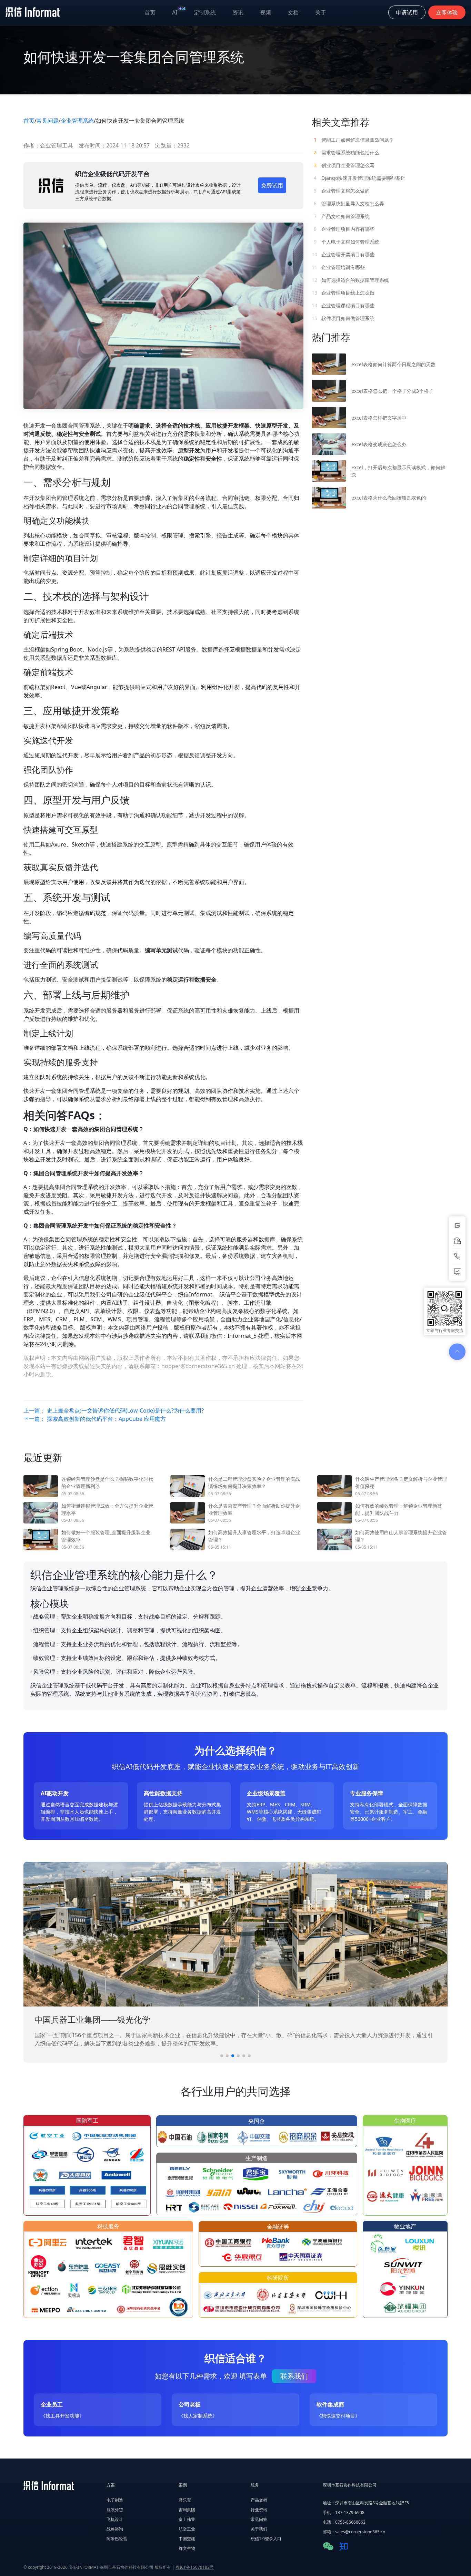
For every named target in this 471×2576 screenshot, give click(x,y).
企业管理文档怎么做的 (342, 191)
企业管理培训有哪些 (338, 267)
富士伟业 (187, 2519)
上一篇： (114, 1410)
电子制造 (115, 2500)
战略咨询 (115, 2529)
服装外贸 (115, 2510)
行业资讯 (259, 2510)
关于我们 (259, 2529)
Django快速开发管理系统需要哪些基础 (360, 178)
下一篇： (95, 1419)
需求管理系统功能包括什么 (347, 152)
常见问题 (48, 121)
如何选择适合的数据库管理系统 (350, 280)
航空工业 (187, 2529)
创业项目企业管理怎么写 (344, 165)
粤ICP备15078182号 (195, 2567)
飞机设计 (115, 2519)
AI (179, 11)
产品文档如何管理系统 (342, 216)
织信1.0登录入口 (266, 2539)
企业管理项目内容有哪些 (344, 229)
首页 (150, 12)
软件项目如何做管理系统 (343, 318)
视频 (265, 12)
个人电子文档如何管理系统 (347, 242)
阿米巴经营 (117, 2539)
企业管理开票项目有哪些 (343, 254)
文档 (293, 12)
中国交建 (187, 2539)
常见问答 (259, 2519)
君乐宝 (185, 2500)
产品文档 (259, 2500)
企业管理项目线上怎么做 (343, 293)
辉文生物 (187, 2548)
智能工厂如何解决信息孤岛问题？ (354, 140)
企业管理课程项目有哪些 (343, 305)
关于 (321, 12)
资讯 (238, 12)
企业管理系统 (77, 121)
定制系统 (205, 12)
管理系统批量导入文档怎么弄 (349, 203)
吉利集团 (187, 2510)
